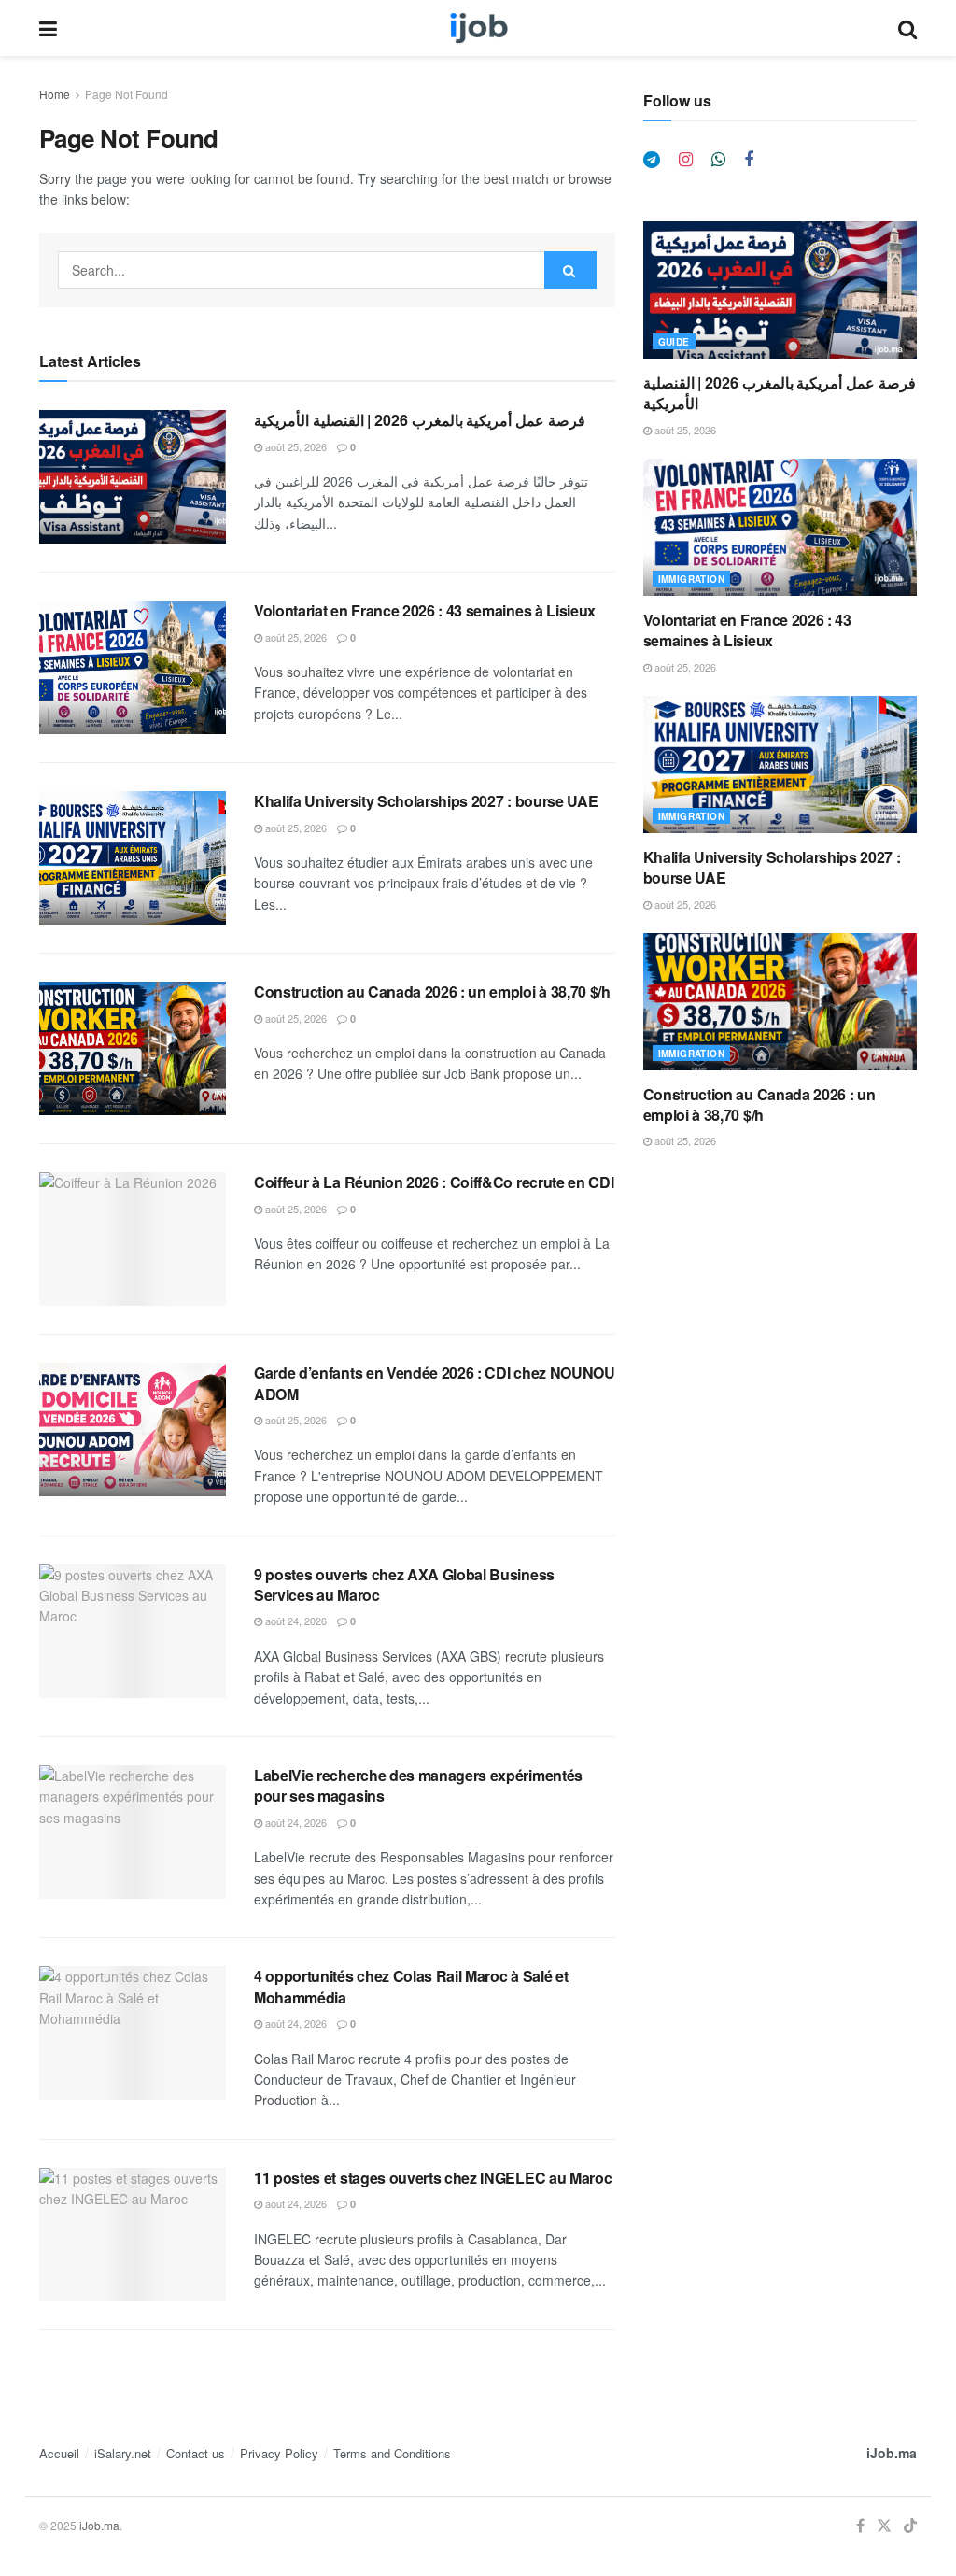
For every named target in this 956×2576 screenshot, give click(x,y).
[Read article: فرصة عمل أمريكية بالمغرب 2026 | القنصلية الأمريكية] (133, 477)
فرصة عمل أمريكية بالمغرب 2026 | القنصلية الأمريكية (420, 420)
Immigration (691, 579)
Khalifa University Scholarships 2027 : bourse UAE (426, 801)
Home (55, 94)
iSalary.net (123, 2453)
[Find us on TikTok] (910, 2526)
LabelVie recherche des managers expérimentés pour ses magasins (418, 1785)
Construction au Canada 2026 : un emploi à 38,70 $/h (432, 991)
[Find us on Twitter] (884, 2526)
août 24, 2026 (295, 1621)
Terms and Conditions (392, 2453)
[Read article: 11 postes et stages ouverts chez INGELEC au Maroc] (133, 2235)
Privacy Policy (279, 2453)
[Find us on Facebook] (749, 160)
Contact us (196, 2453)
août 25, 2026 (295, 446)
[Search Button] (907, 28)
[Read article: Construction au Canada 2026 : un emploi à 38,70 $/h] (133, 1048)
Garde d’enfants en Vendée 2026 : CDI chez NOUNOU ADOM (435, 1383)
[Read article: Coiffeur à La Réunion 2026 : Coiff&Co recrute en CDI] (133, 1239)
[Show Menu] (48, 28)
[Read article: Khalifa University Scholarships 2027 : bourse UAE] (133, 858)
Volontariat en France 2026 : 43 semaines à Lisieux (425, 610)
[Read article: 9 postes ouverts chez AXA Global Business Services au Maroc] (133, 1631)
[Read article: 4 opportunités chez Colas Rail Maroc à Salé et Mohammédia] (133, 2033)
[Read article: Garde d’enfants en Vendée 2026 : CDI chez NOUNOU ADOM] (133, 1430)
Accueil (59, 2453)
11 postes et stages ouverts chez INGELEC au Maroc (433, 2178)
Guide (674, 342)
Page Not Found (127, 94)
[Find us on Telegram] (652, 160)
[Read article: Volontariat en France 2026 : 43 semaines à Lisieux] (133, 667)
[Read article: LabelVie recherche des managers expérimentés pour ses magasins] (133, 1832)
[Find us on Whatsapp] (718, 160)
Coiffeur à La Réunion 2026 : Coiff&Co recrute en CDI (434, 1182)
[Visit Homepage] (478, 28)
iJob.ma (892, 2453)
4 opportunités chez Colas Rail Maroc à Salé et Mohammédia (411, 1986)
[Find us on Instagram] (686, 160)
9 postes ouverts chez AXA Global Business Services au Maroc (404, 1585)
